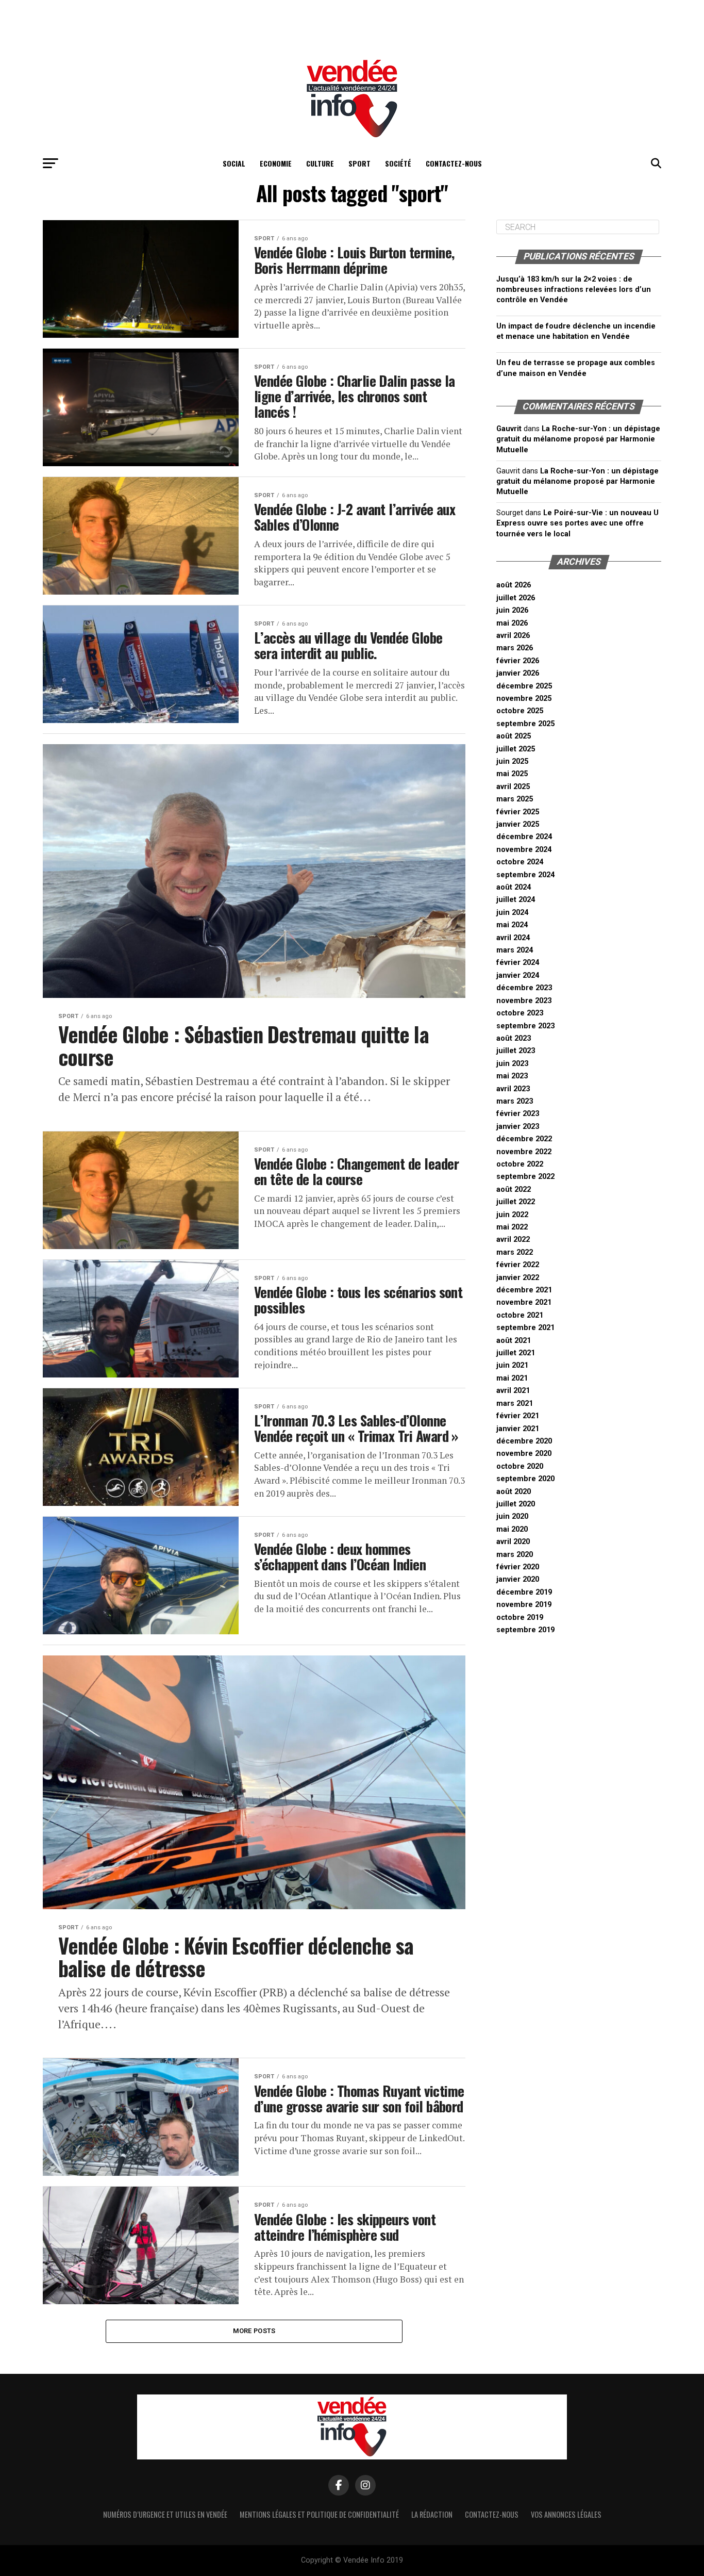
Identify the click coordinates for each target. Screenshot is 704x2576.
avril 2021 (513, 1391)
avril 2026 (513, 636)
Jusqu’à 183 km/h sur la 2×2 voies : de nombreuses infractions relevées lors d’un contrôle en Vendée (574, 290)
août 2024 (514, 887)
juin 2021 (512, 1365)
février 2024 (518, 963)
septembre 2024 (525, 875)
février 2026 (518, 661)
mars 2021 (515, 1404)
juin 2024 (512, 913)
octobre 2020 (520, 1466)
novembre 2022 (524, 1152)
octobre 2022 (520, 1164)
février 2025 (518, 812)
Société (398, 163)
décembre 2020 (524, 1441)
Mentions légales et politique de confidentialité (319, 2514)
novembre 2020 (524, 1454)
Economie (276, 163)
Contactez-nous (454, 163)
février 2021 (518, 1416)
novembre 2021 (524, 1302)
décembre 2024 (524, 837)
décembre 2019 (524, 1592)
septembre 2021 (525, 1328)
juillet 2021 (516, 1353)
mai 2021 (512, 1378)
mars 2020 (515, 1555)
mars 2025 (515, 799)
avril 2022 (513, 1240)
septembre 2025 (525, 724)
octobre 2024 (520, 862)
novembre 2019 (524, 1605)
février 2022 (518, 1265)
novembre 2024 (524, 850)
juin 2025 (512, 761)
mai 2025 (512, 774)
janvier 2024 (518, 975)
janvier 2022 (518, 1278)
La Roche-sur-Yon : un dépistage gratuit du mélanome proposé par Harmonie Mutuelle (578, 439)
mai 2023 (512, 1076)
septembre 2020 (525, 1479)
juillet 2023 (516, 1051)
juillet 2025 (516, 749)
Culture (320, 163)
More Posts (254, 2331)
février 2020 (518, 1567)
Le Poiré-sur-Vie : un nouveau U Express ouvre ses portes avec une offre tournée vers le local (577, 523)
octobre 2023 (520, 1013)
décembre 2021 (524, 1290)
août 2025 (514, 736)
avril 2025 (513, 787)
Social (234, 163)
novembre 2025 (524, 699)
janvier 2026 (518, 673)
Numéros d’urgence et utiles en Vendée (165, 2514)
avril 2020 (513, 1542)
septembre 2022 (525, 1177)
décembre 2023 (524, 988)
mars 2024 (515, 950)
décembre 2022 (524, 1139)
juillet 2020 (516, 1504)
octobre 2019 (520, 1618)
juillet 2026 (516, 598)
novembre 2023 (524, 1001)
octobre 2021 (520, 1315)
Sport (359, 163)
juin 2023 (512, 1064)
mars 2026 (515, 648)
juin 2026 (512, 610)
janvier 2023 (518, 1127)
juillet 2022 (516, 1202)
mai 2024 (512, 925)
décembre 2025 (524, 686)
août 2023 (514, 1038)
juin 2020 (512, 1516)
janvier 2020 (518, 1579)
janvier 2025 (518, 824)
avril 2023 (513, 1089)
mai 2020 (512, 1529)
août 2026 (514, 585)
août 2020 (514, 1492)
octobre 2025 (520, 711)
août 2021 (514, 1341)
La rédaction (432, 2514)
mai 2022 (512, 1227)
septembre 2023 (525, 1026)
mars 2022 (515, 1252)
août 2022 (514, 1189)
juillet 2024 (516, 900)
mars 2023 (515, 1101)
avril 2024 (513, 938)
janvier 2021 (518, 1429)
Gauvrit (509, 429)
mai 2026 (512, 623)
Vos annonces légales (566, 2514)
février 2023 (518, 1114)
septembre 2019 (525, 1630)
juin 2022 (512, 1215)
